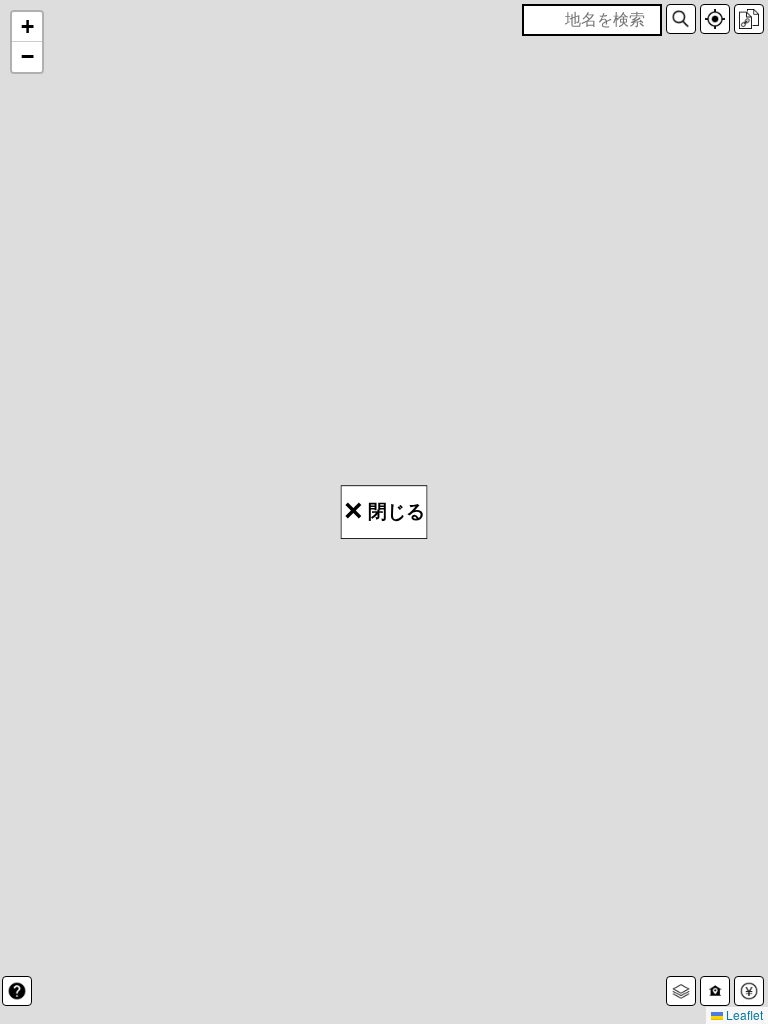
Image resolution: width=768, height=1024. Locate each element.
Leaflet (743, 1014)
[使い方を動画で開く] (17, 991)
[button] (681, 19)
